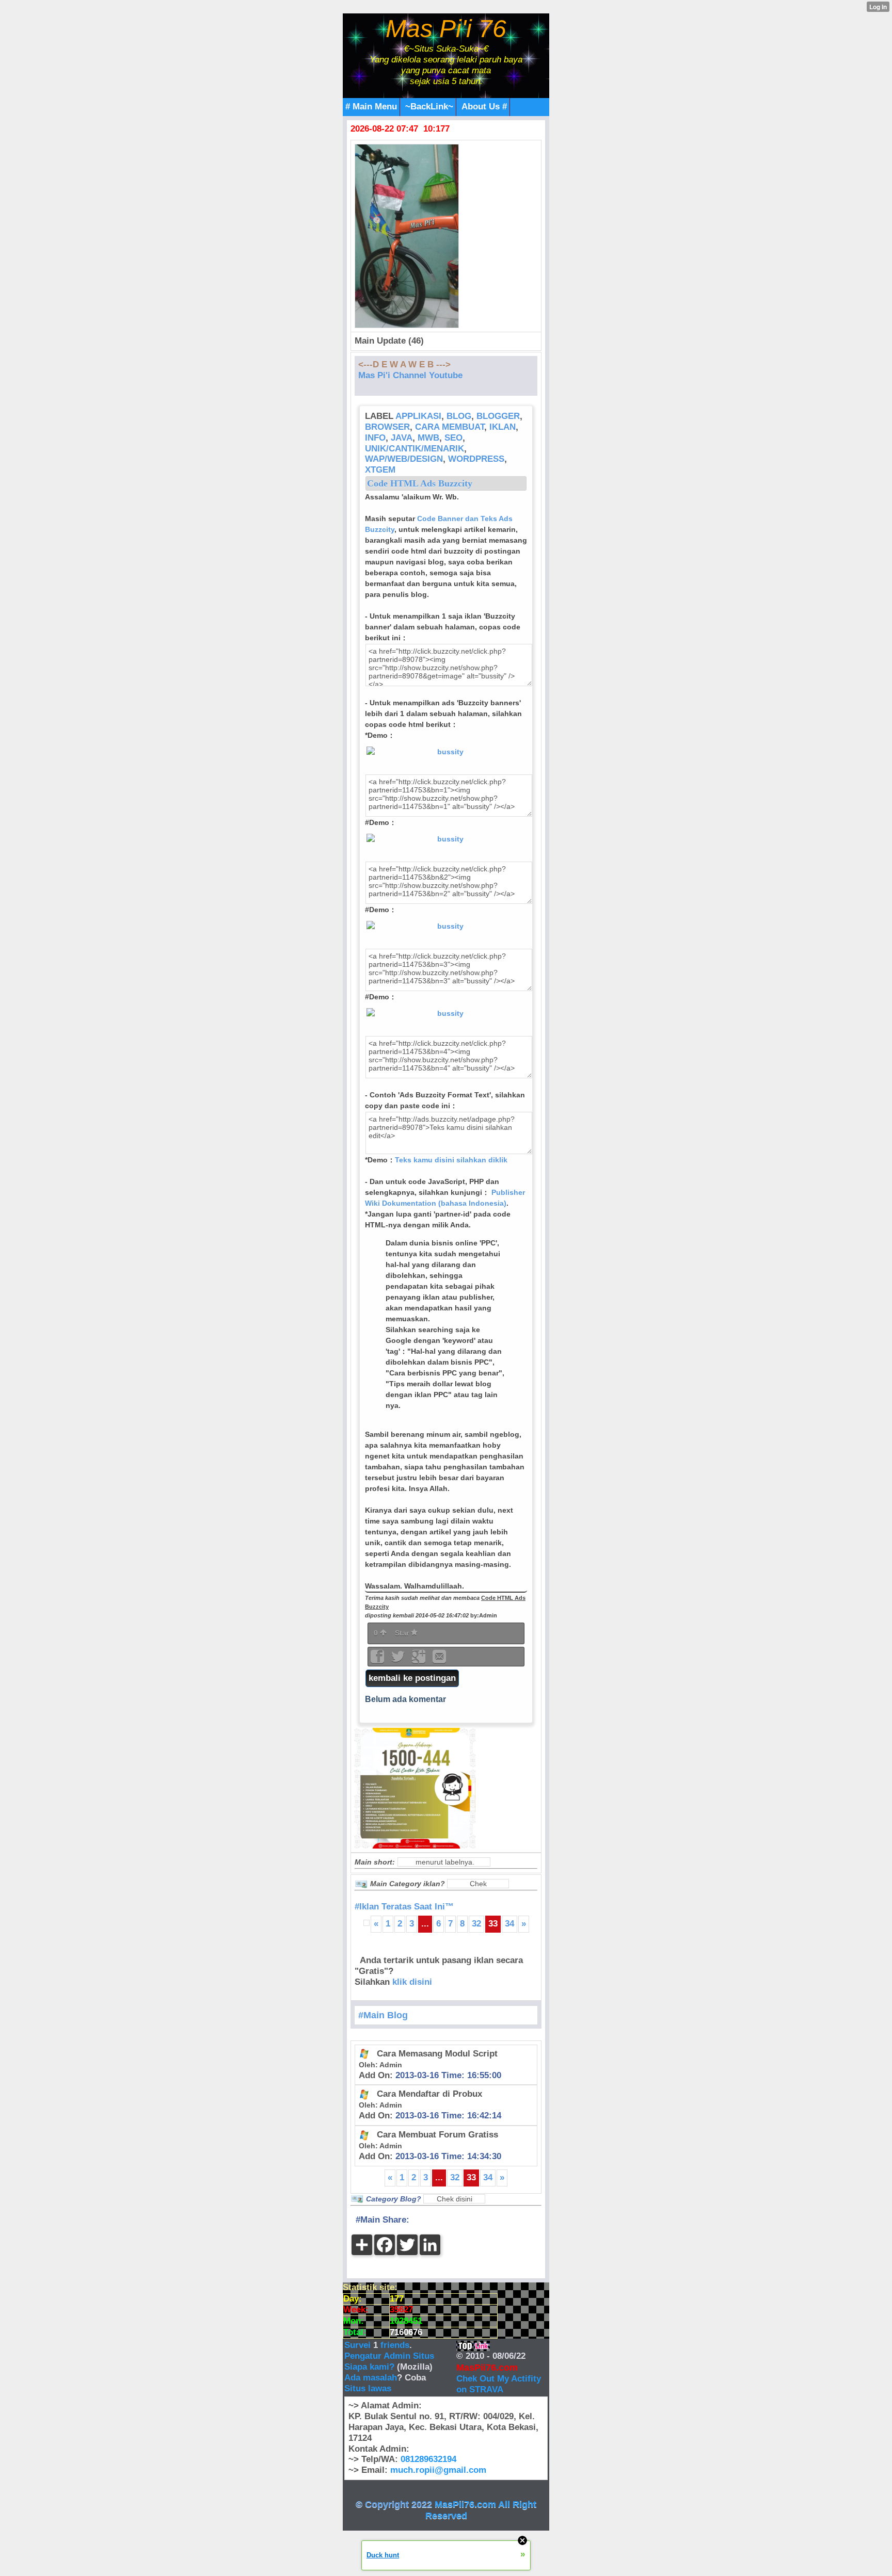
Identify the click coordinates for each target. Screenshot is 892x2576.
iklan (503, 427)
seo (453, 438)
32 (476, 1924)
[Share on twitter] (399, 1660)
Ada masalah (371, 2378)
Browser (387, 427)
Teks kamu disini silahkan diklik (451, 1160)
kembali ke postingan (412, 1678)
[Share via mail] (439, 1660)
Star (403, 1633)
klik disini (412, 1982)
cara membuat (450, 427)
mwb (428, 438)
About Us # (484, 107)
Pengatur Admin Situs (389, 2356)
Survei (359, 2345)
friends (395, 2345)
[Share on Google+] (420, 1660)
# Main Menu (371, 107)
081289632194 (428, 2459)
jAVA (402, 438)
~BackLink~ (429, 107)
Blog (459, 416)
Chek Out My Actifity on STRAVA (499, 2384)
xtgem (380, 470)
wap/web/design (404, 459)
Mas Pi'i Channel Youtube (410, 375)
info (375, 438)
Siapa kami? (369, 2367)
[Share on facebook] (378, 1660)
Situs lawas (368, 2388)
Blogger (498, 416)
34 (509, 1924)
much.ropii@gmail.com (438, 2470)
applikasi (418, 416)
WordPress (476, 459)
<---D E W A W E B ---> (404, 364)
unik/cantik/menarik (415, 449)
